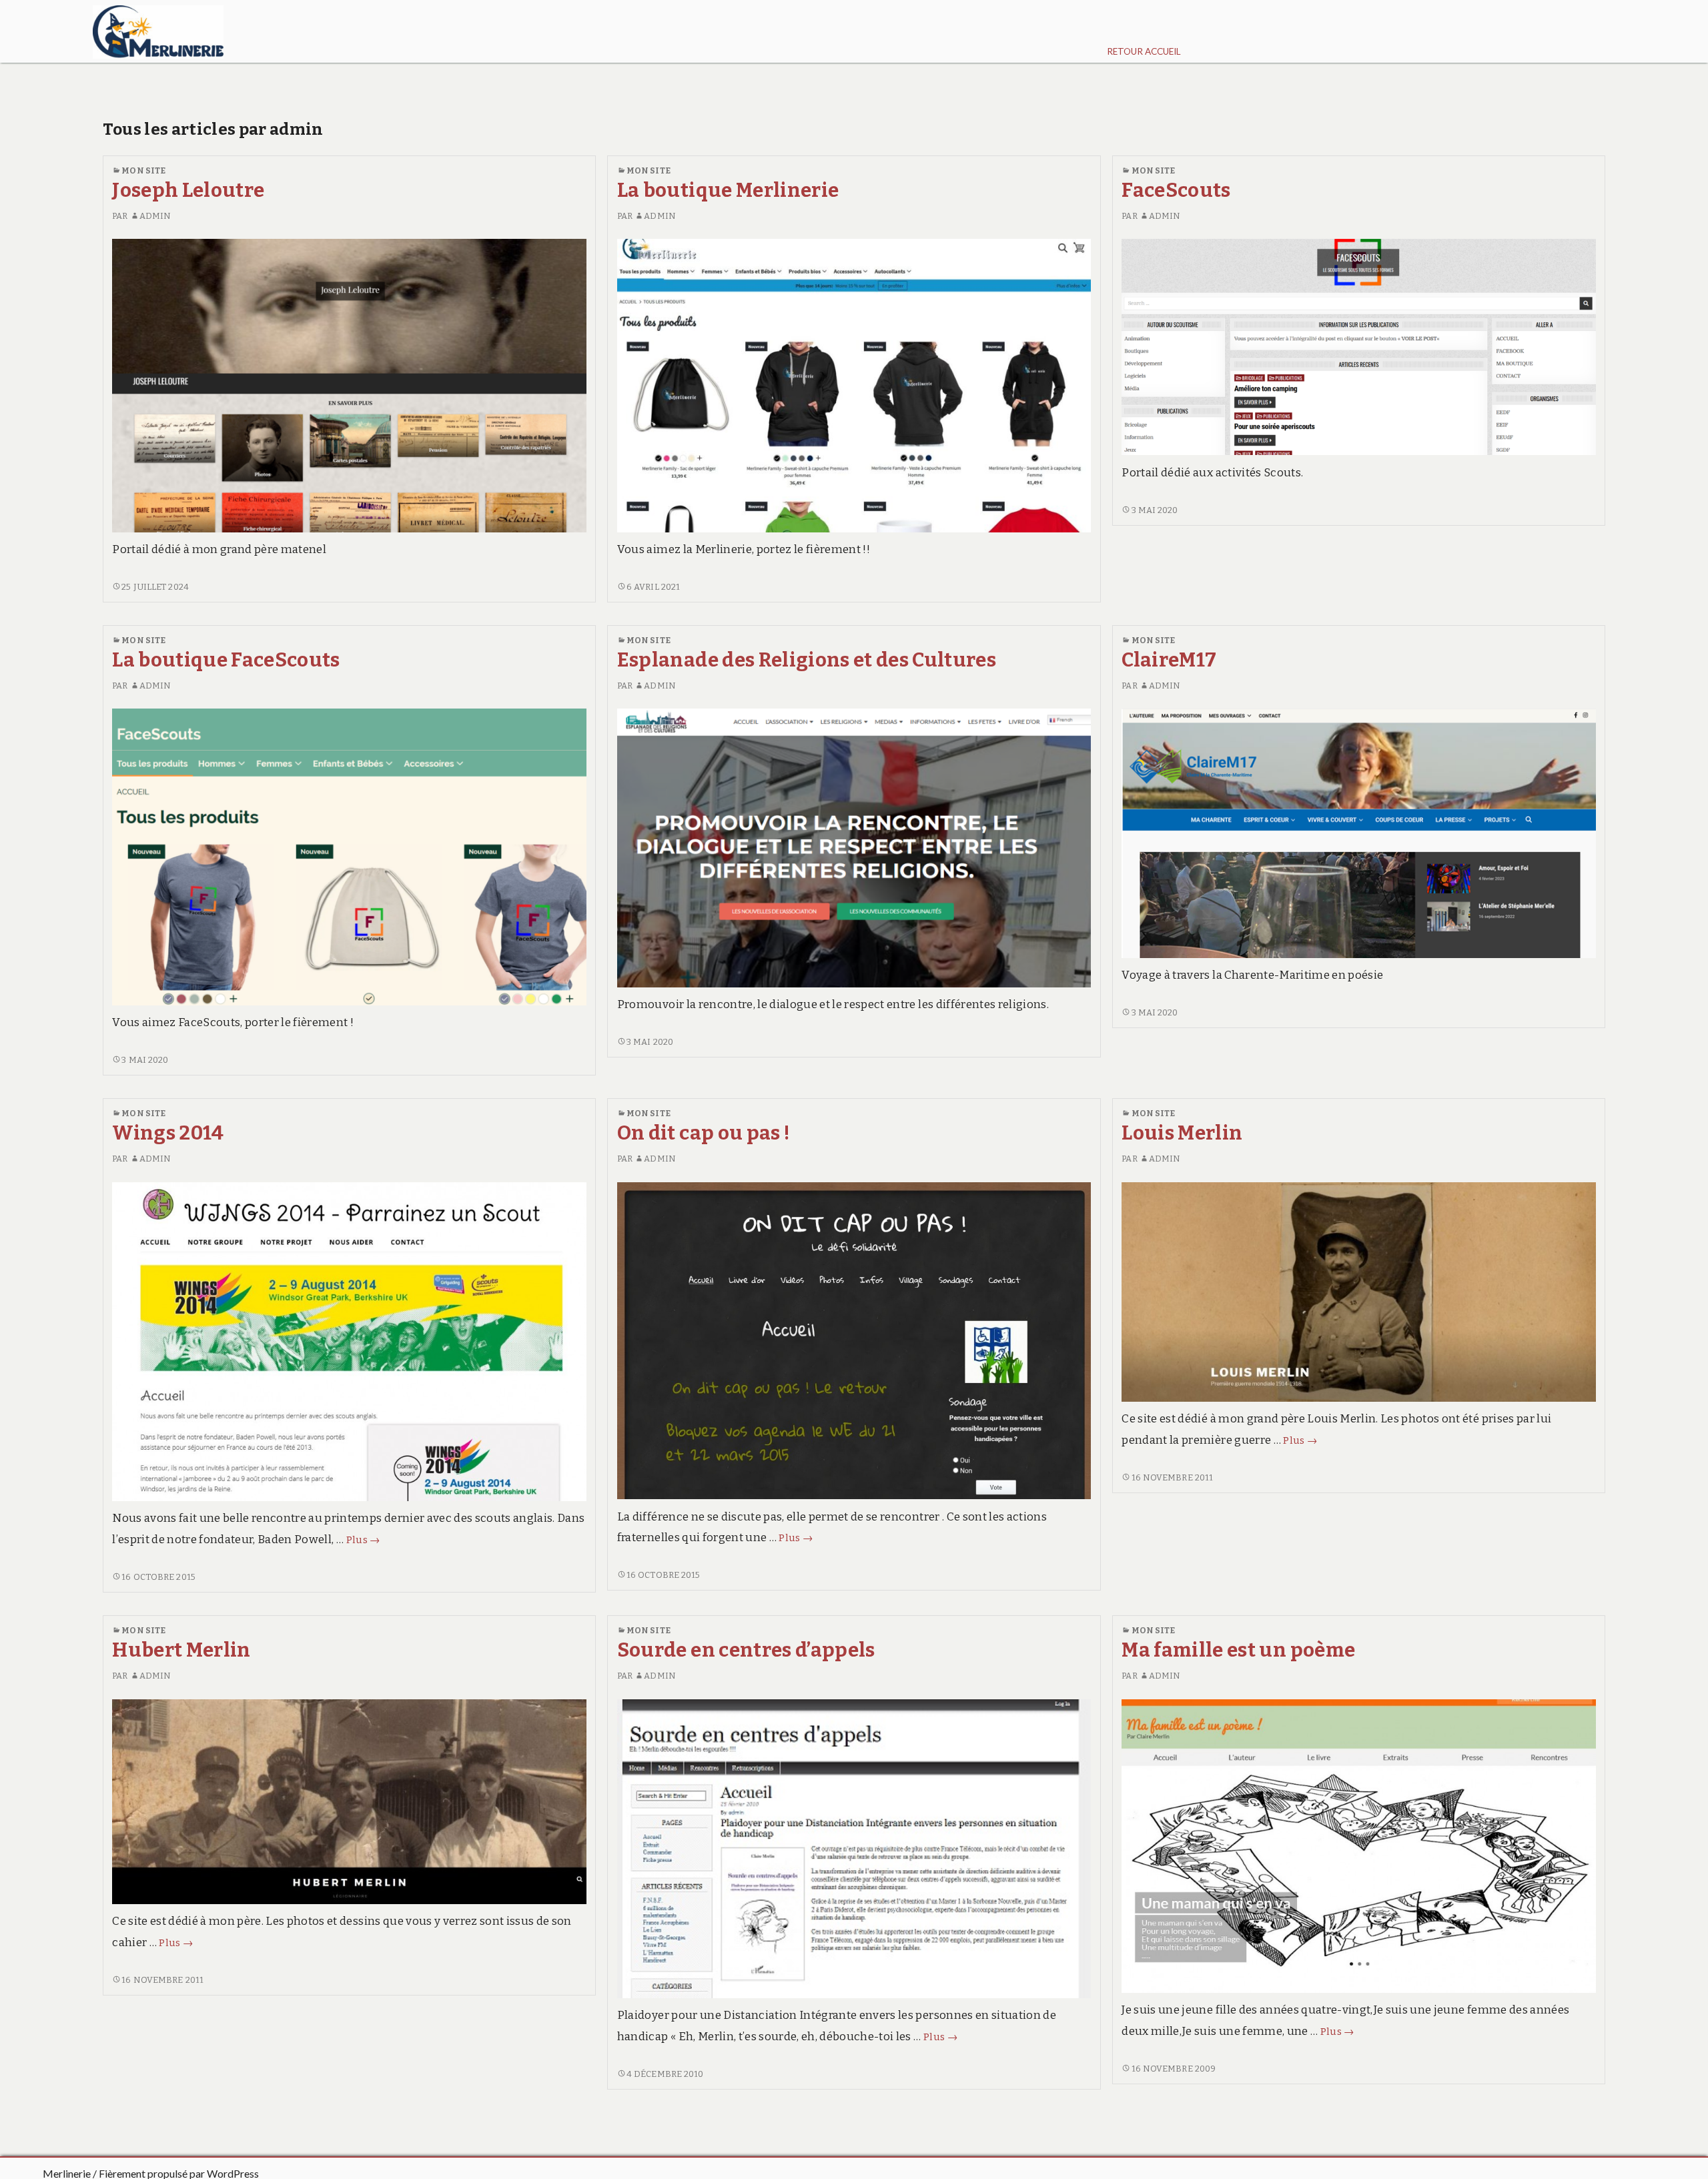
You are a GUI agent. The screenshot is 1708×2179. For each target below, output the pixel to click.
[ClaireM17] (1358, 832)
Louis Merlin (1182, 1133)
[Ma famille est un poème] (1358, 1845)
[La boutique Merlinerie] (854, 385)
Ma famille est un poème (1238, 1650)
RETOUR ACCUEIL (1144, 51)
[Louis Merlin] (1358, 1291)
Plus (363, 1540)
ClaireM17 (1169, 660)
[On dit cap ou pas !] (854, 1340)
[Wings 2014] (349, 1341)
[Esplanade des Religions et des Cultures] (854, 848)
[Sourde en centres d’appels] (854, 1848)
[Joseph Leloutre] (349, 385)
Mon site (143, 170)
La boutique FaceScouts (226, 660)
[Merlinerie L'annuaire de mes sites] (158, 31)
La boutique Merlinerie (728, 190)
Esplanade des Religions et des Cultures (807, 660)
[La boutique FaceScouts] (349, 856)
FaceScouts (1176, 190)
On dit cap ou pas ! (704, 1133)
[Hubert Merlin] (349, 1801)
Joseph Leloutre (188, 190)
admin (155, 216)
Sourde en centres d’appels (746, 1650)
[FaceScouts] (1358, 347)
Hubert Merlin (181, 1650)
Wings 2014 (168, 1133)
